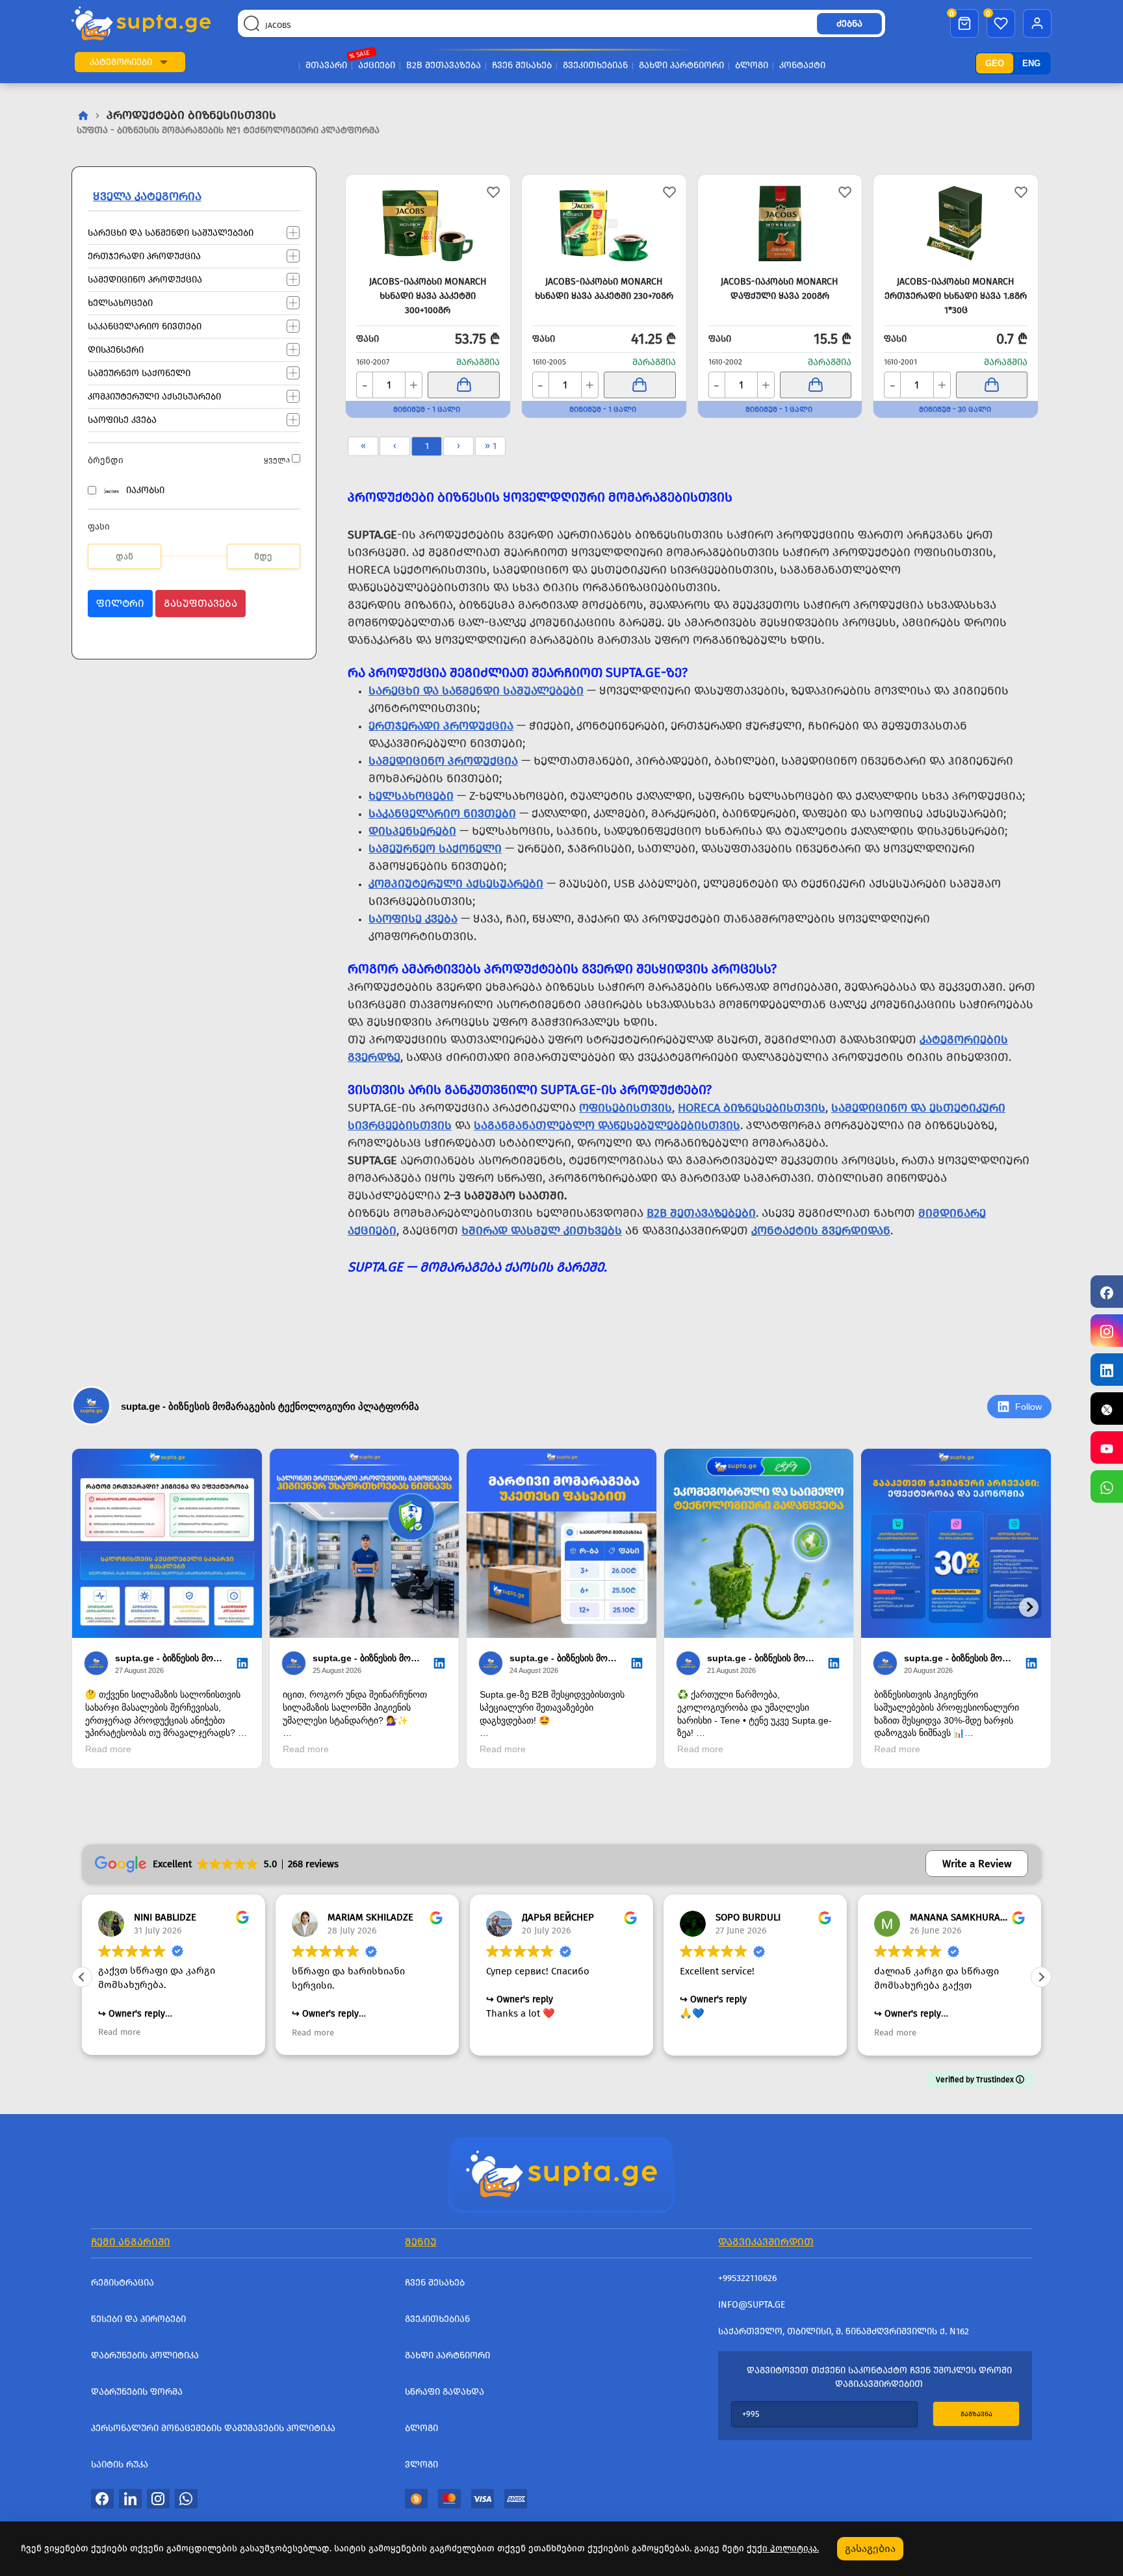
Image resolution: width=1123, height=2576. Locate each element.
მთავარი (326, 65)
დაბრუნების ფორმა (137, 2392)
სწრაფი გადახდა (445, 2392)
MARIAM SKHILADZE (370, 1917)
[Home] (561, 2173)
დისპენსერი (116, 349)
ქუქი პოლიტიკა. (783, 2548)
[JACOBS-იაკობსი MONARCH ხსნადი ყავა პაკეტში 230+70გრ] (604, 223)
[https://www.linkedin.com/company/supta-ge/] (1107, 1370)
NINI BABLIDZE (165, 1917)
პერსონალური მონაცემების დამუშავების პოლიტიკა (213, 2428)
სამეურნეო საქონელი (139, 373)
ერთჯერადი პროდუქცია (144, 256)
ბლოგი (752, 65)
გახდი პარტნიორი (681, 65)
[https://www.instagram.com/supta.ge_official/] (1107, 1331)
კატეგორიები (121, 62)
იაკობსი (145, 490)
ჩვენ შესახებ (522, 65)
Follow (1028, 1407)
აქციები (377, 65)
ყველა (277, 460)
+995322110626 (747, 2278)
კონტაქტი (802, 65)
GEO (995, 63)
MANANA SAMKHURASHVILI (968, 1917)
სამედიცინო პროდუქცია (145, 279)
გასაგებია (870, 2548)
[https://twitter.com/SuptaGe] (1107, 1409)
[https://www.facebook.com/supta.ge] (1107, 1292)
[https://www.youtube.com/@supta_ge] (1107, 1447)
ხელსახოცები (120, 302)
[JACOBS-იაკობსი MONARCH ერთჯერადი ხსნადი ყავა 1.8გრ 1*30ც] (956, 223)
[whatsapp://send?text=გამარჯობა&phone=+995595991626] (186, 2498)
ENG (1031, 63)
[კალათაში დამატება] (463, 385)
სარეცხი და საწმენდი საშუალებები (171, 232)
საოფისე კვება (122, 419)
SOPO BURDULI (748, 1917)
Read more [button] (119, 2033)
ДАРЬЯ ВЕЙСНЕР (558, 1917)
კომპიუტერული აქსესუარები (154, 396)
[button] (164, 62)
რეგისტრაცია (123, 2283)
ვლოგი (421, 2465)
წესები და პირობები (138, 2319)
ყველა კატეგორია (147, 196)
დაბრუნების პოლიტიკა (145, 2355)
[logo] (141, 23)
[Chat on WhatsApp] (1107, 1486)
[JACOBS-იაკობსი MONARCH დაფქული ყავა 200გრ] (780, 223)
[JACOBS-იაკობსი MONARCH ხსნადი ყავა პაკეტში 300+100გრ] (428, 223)
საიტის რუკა (120, 2465)
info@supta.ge (752, 2305)
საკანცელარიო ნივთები (145, 326)
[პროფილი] (1037, 23)
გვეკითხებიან (595, 65)
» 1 (491, 446)
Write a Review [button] (977, 1864)
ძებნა (849, 24)
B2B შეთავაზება (444, 65)
